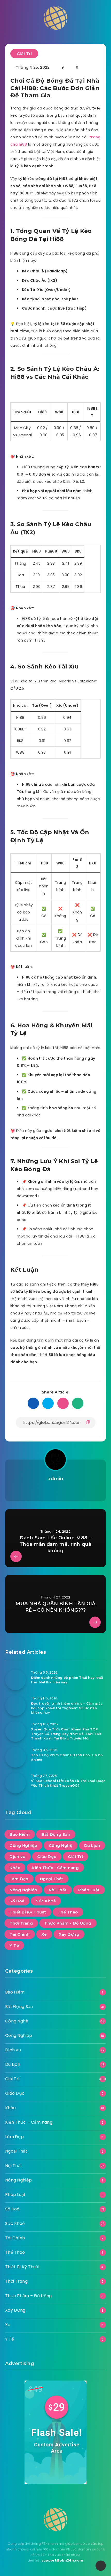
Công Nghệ (61, 1845)
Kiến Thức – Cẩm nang (29, 2122)
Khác (15, 1868)
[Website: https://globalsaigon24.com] (55, 1491)
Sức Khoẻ (46, 1901)
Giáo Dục (47, 1857)
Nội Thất (58, 1890)
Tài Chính (20, 1934)
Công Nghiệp (23, 1845)
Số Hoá (17, 1901)
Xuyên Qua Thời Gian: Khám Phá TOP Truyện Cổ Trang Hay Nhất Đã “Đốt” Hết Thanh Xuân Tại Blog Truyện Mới (66, 1734)
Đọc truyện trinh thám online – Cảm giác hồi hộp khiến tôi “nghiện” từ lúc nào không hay (67, 1708)
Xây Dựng (69, 1934)
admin (55, 1479)
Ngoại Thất (52, 1879)
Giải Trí (24, 54)
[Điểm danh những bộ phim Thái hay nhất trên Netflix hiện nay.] (15, 1680)
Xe (44, 1934)
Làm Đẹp (19, 1879)
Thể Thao (68, 1912)
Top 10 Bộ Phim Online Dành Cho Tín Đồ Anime (67, 1757)
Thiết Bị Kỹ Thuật (28, 1912)
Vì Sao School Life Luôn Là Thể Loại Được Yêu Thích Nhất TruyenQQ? (68, 1783)
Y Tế (14, 1945)
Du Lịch (92, 1845)
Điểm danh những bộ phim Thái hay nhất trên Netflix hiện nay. (67, 1680)
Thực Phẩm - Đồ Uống (68, 1923)
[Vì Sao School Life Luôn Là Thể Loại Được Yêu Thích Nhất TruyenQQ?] (15, 1783)
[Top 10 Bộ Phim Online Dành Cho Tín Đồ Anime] (15, 1757)
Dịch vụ (18, 1857)
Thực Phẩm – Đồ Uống (29, 2296)
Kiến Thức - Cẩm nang (55, 1868)
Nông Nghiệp (23, 1890)
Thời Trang (21, 1923)
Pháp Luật (89, 1890)
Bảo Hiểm (20, 1834)
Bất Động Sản (56, 1834)
